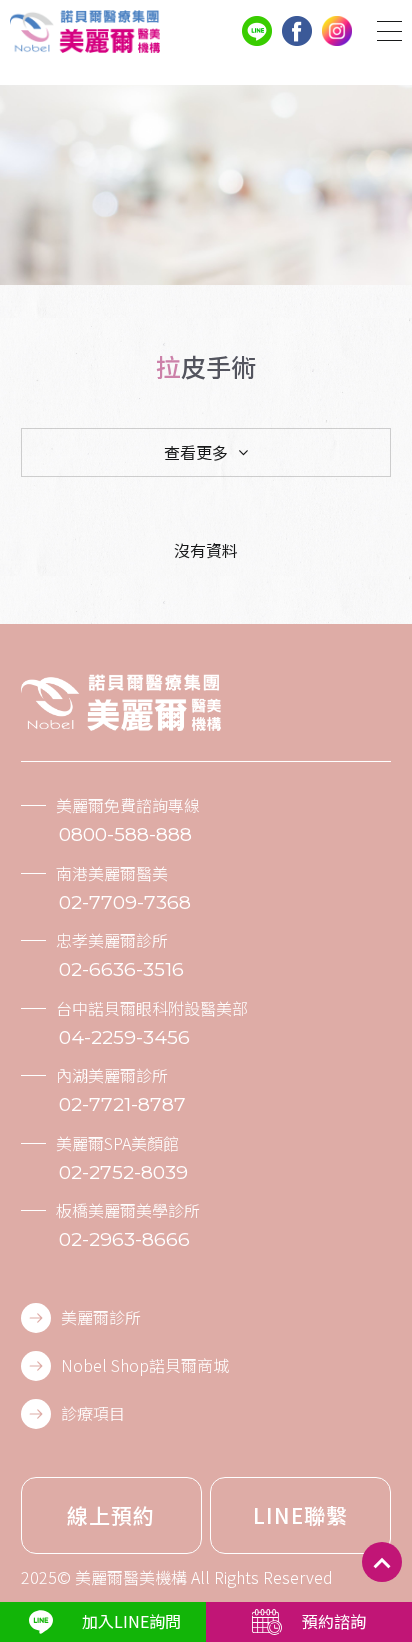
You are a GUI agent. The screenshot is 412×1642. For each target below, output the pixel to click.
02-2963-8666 (124, 1239)
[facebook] (297, 31)
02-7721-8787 (122, 1104)
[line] (257, 31)
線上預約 (111, 1515)
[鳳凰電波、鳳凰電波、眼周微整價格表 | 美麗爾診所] (206, 185)
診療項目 (93, 1413)
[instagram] (337, 31)
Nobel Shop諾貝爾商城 (145, 1365)
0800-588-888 (125, 834)
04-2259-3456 (124, 1037)
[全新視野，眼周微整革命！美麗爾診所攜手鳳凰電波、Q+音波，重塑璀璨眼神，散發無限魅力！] (121, 702)
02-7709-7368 (125, 902)
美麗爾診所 (101, 1317)
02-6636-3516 (121, 969)
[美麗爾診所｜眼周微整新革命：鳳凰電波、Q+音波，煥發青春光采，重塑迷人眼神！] (85, 31)
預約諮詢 (334, 1621)
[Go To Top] (382, 1562)
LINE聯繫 (300, 1515)
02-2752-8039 (123, 1172)
